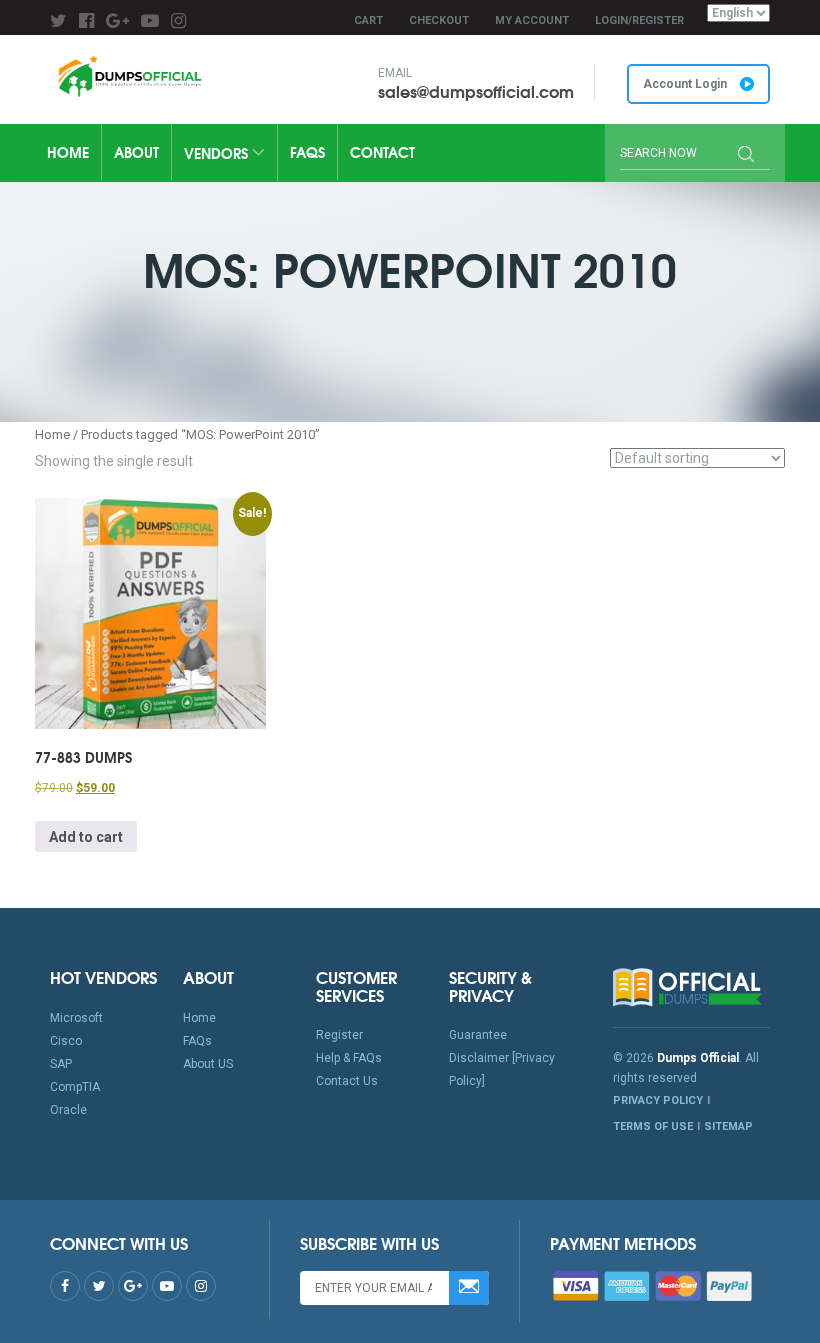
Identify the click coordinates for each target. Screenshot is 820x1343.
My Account (532, 20)
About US (208, 1064)
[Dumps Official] (129, 76)
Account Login (686, 84)
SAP (61, 1064)
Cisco (66, 1041)
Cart (368, 20)
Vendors (218, 153)
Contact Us (347, 1081)
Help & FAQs (349, 1058)
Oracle (68, 1110)
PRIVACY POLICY (658, 1100)
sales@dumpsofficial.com (476, 90)
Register (339, 1035)
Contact (382, 152)
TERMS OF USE (653, 1126)
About (136, 152)
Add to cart (86, 837)
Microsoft (76, 1018)
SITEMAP (728, 1126)
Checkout (439, 20)
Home (68, 152)
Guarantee (478, 1035)
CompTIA (75, 1087)
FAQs (307, 152)
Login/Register (639, 20)
